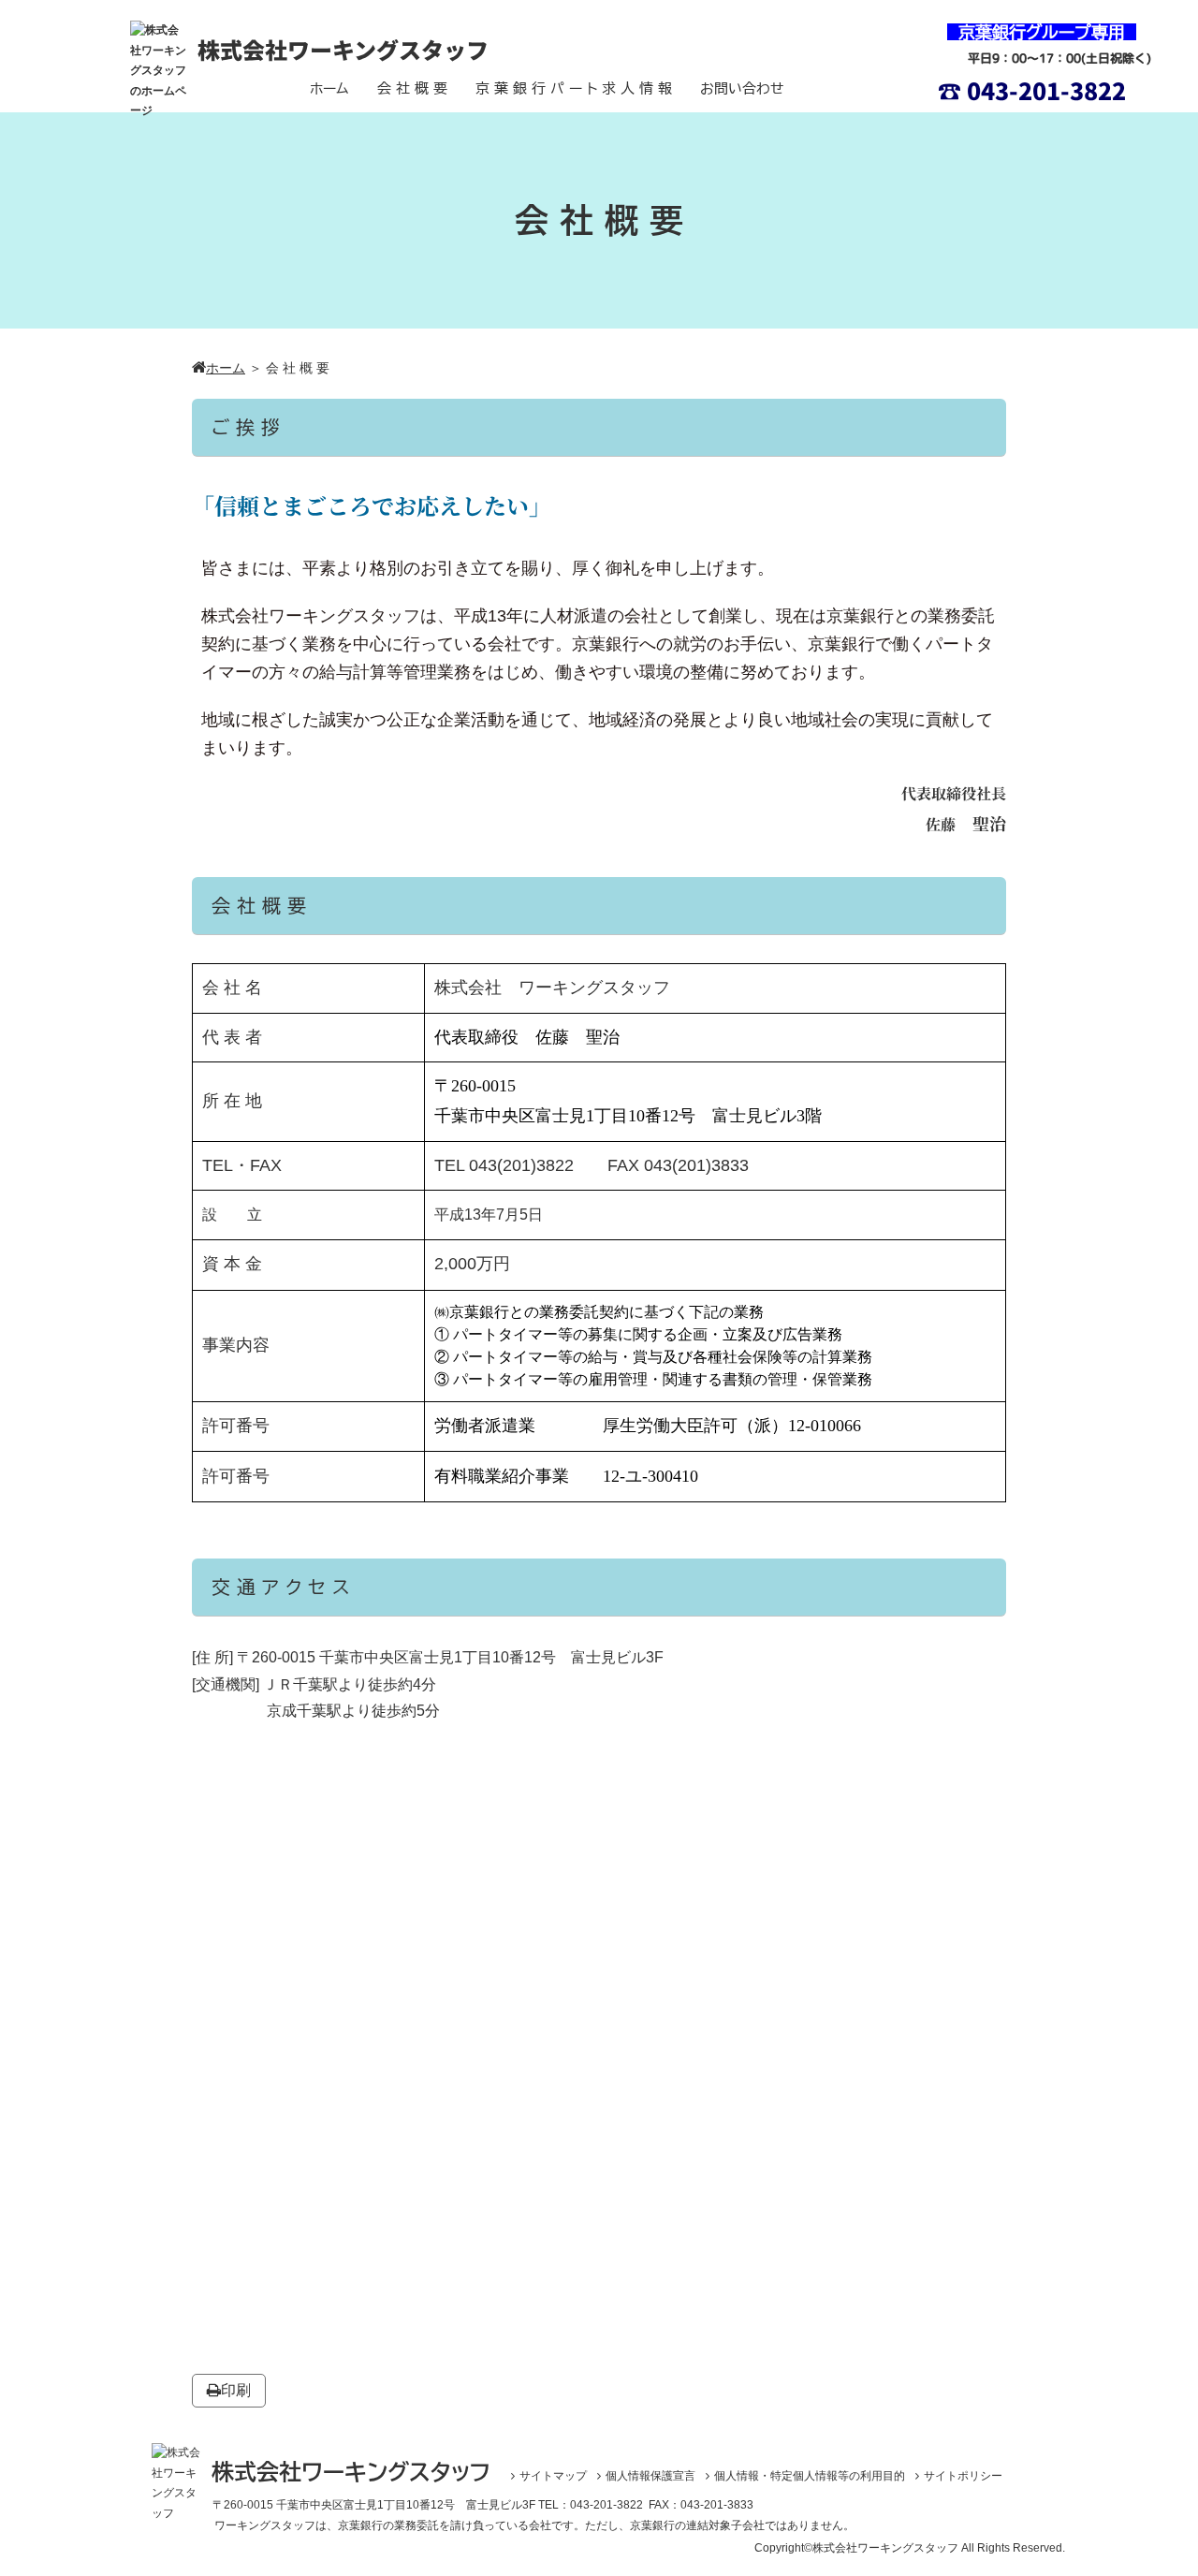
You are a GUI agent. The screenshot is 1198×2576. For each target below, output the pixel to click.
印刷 (236, 2390)
